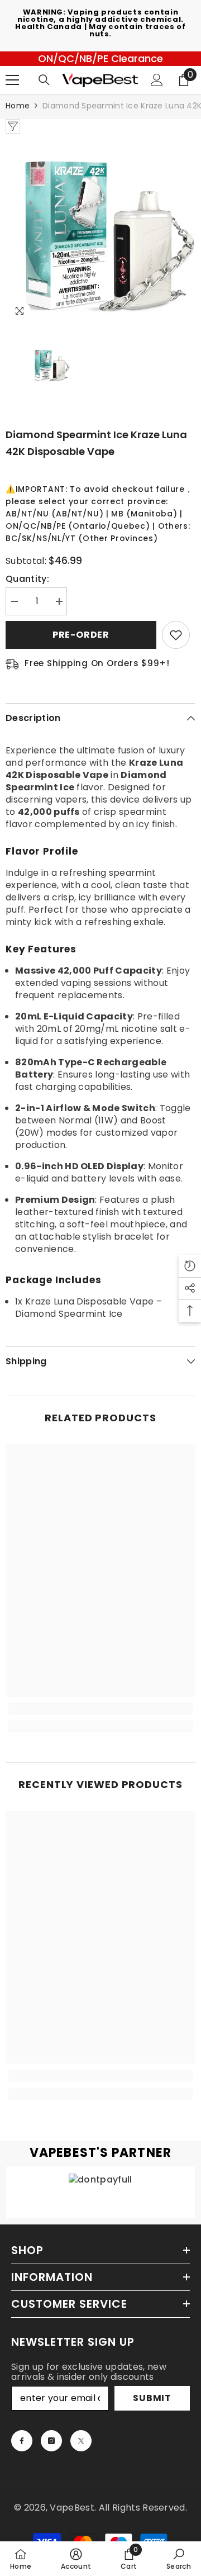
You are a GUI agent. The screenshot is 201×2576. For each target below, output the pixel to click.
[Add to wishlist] (176, 635)
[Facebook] (22, 2441)
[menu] (12, 80)
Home (18, 106)
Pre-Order (81, 635)
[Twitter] (81, 2441)
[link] (100, 1709)
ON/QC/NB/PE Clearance (100, 58)
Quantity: (27, 579)
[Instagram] (51, 2441)
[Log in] (157, 80)
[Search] (44, 80)
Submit (152, 2398)
